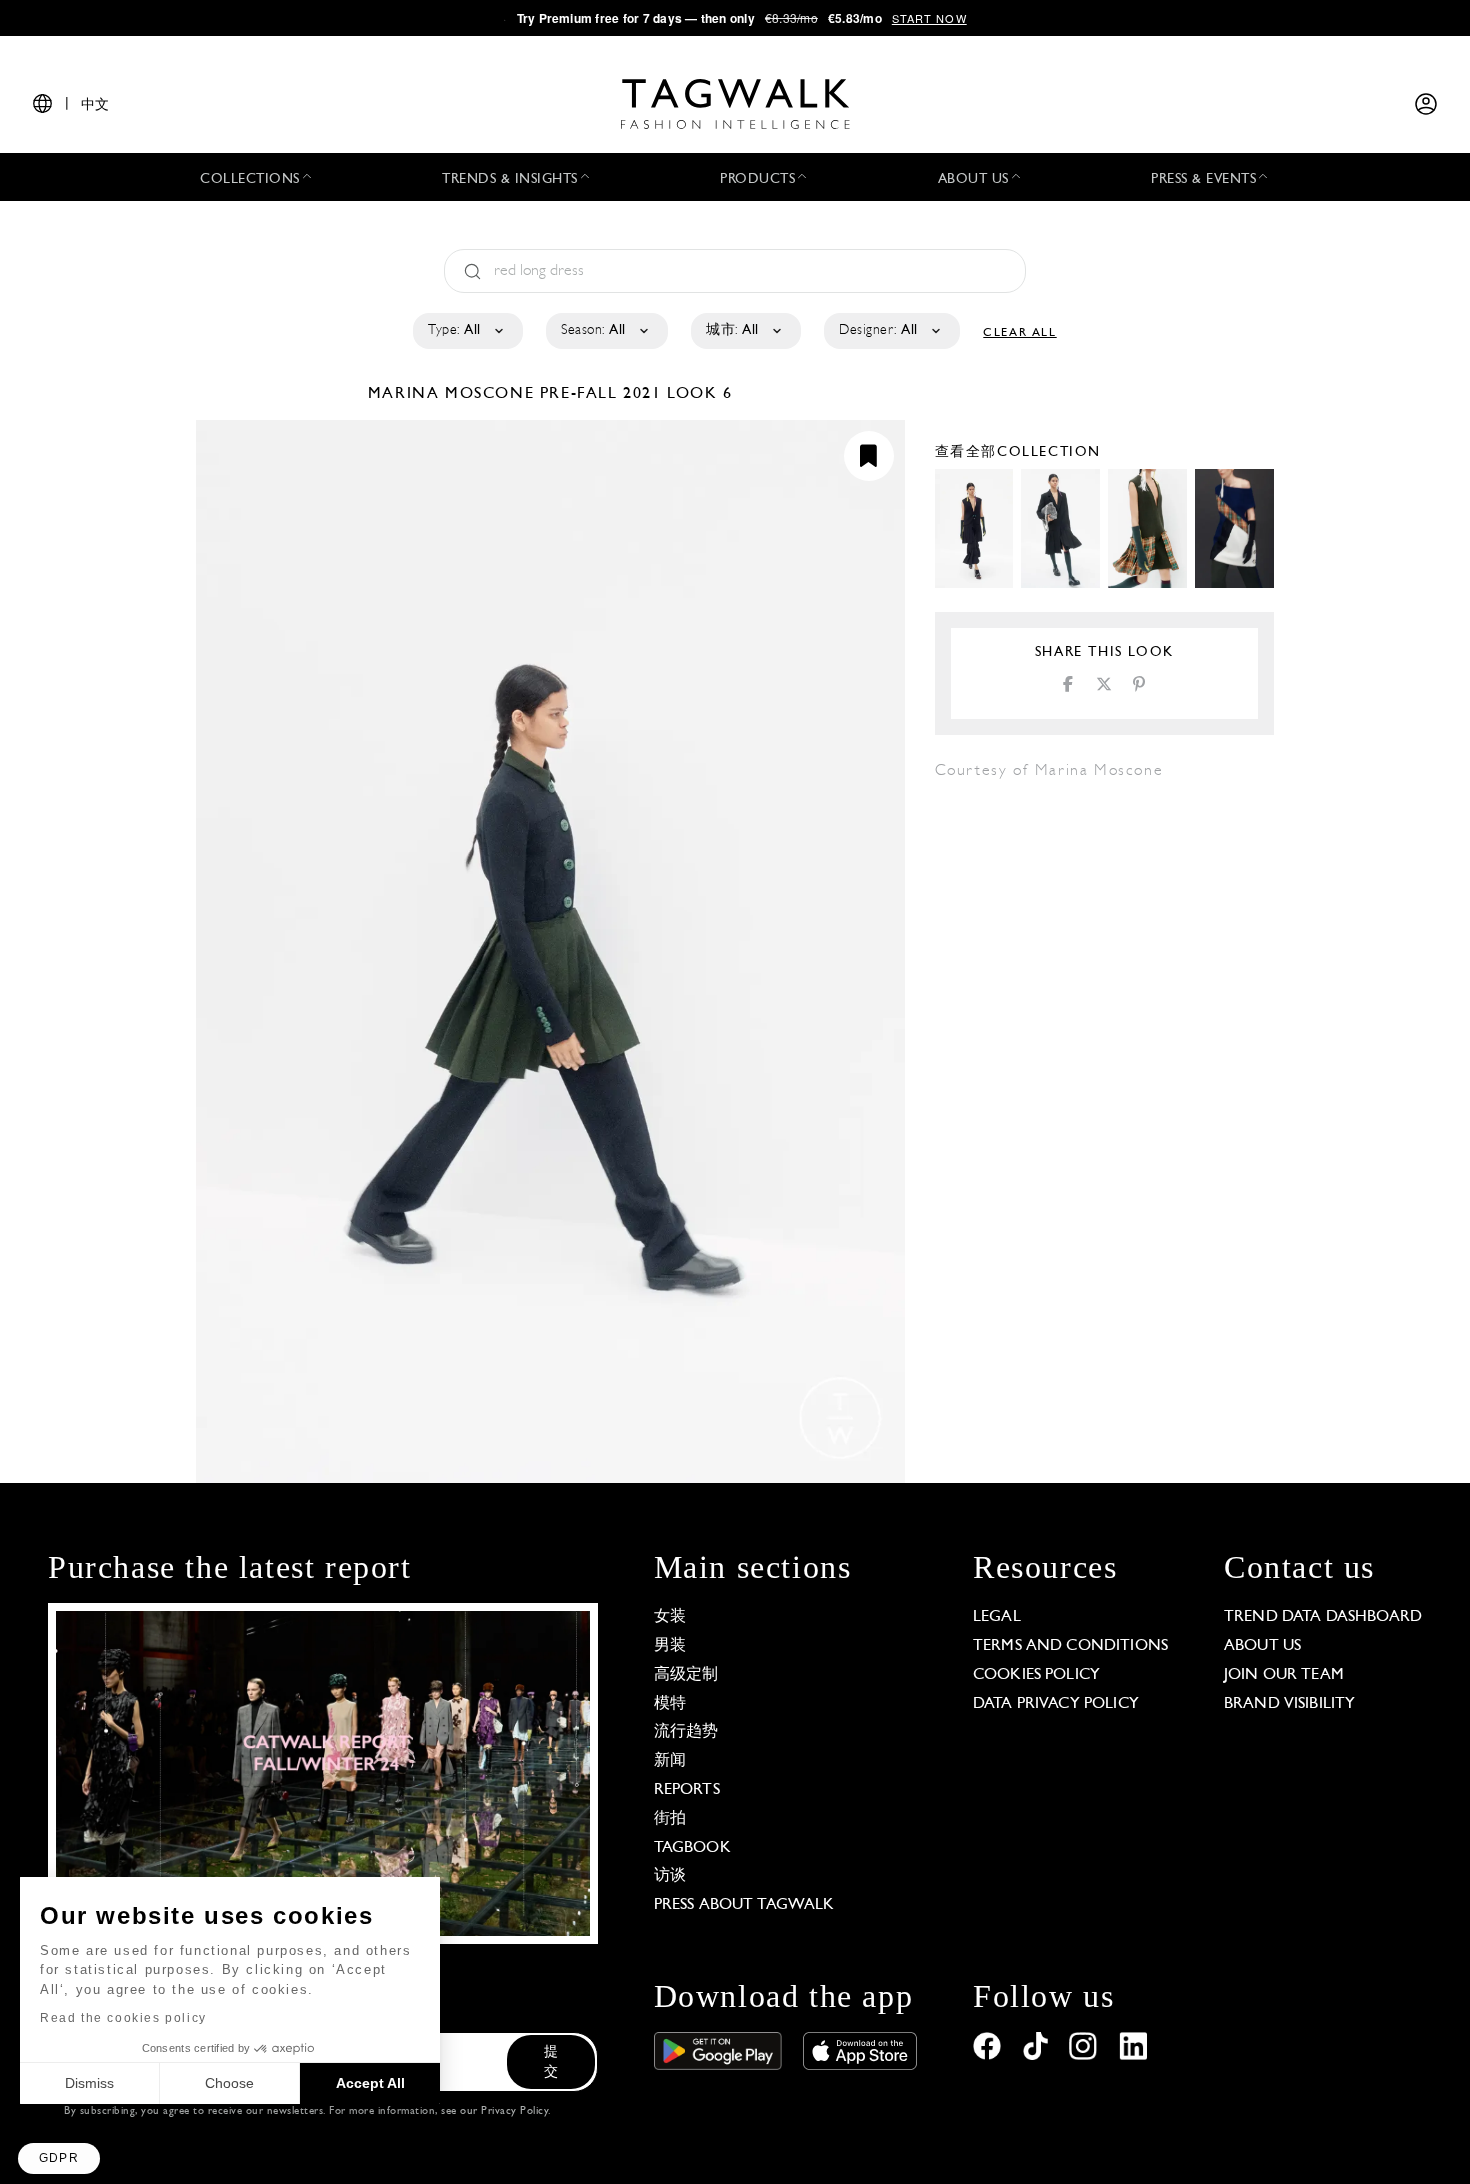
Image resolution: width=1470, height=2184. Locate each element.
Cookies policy (1036, 1675)
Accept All (370, 2083)
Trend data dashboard (1323, 1617)
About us (1262, 1646)
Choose (229, 2083)
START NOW (929, 18)
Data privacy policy (1056, 1704)
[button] (59, 2158)
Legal (997, 1617)
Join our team (1284, 1675)
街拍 (670, 1819)
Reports (687, 1790)
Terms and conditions (1070, 1646)
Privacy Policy (514, 2111)
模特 (670, 1704)
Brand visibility (1289, 1704)
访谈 (670, 1876)
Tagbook (692, 1848)
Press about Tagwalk (744, 1905)
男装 (670, 1646)
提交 (551, 2062)
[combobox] (466, 331)
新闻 (670, 1761)
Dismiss (89, 2083)
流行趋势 (686, 1732)
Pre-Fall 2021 (601, 394)
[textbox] (466, 331)
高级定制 (686, 1675)
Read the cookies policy (123, 2018)
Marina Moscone (454, 394)
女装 (670, 1617)
